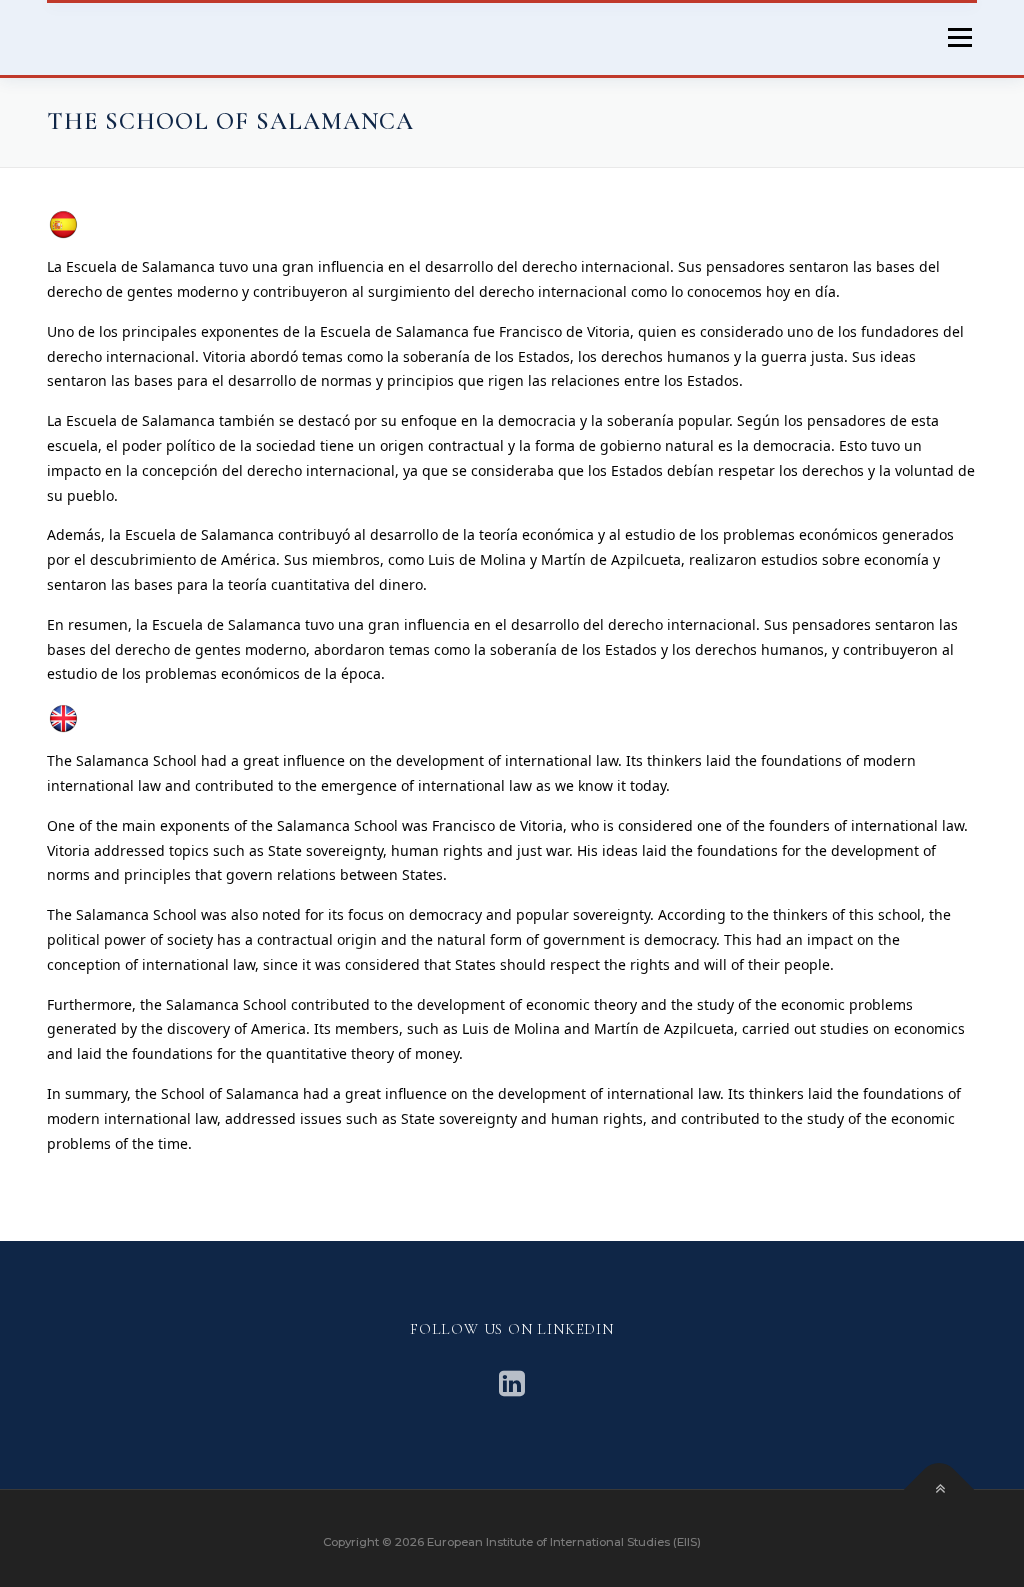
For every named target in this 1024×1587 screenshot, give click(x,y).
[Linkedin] (512, 1383)
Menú (959, 37)
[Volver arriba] (939, 1489)
